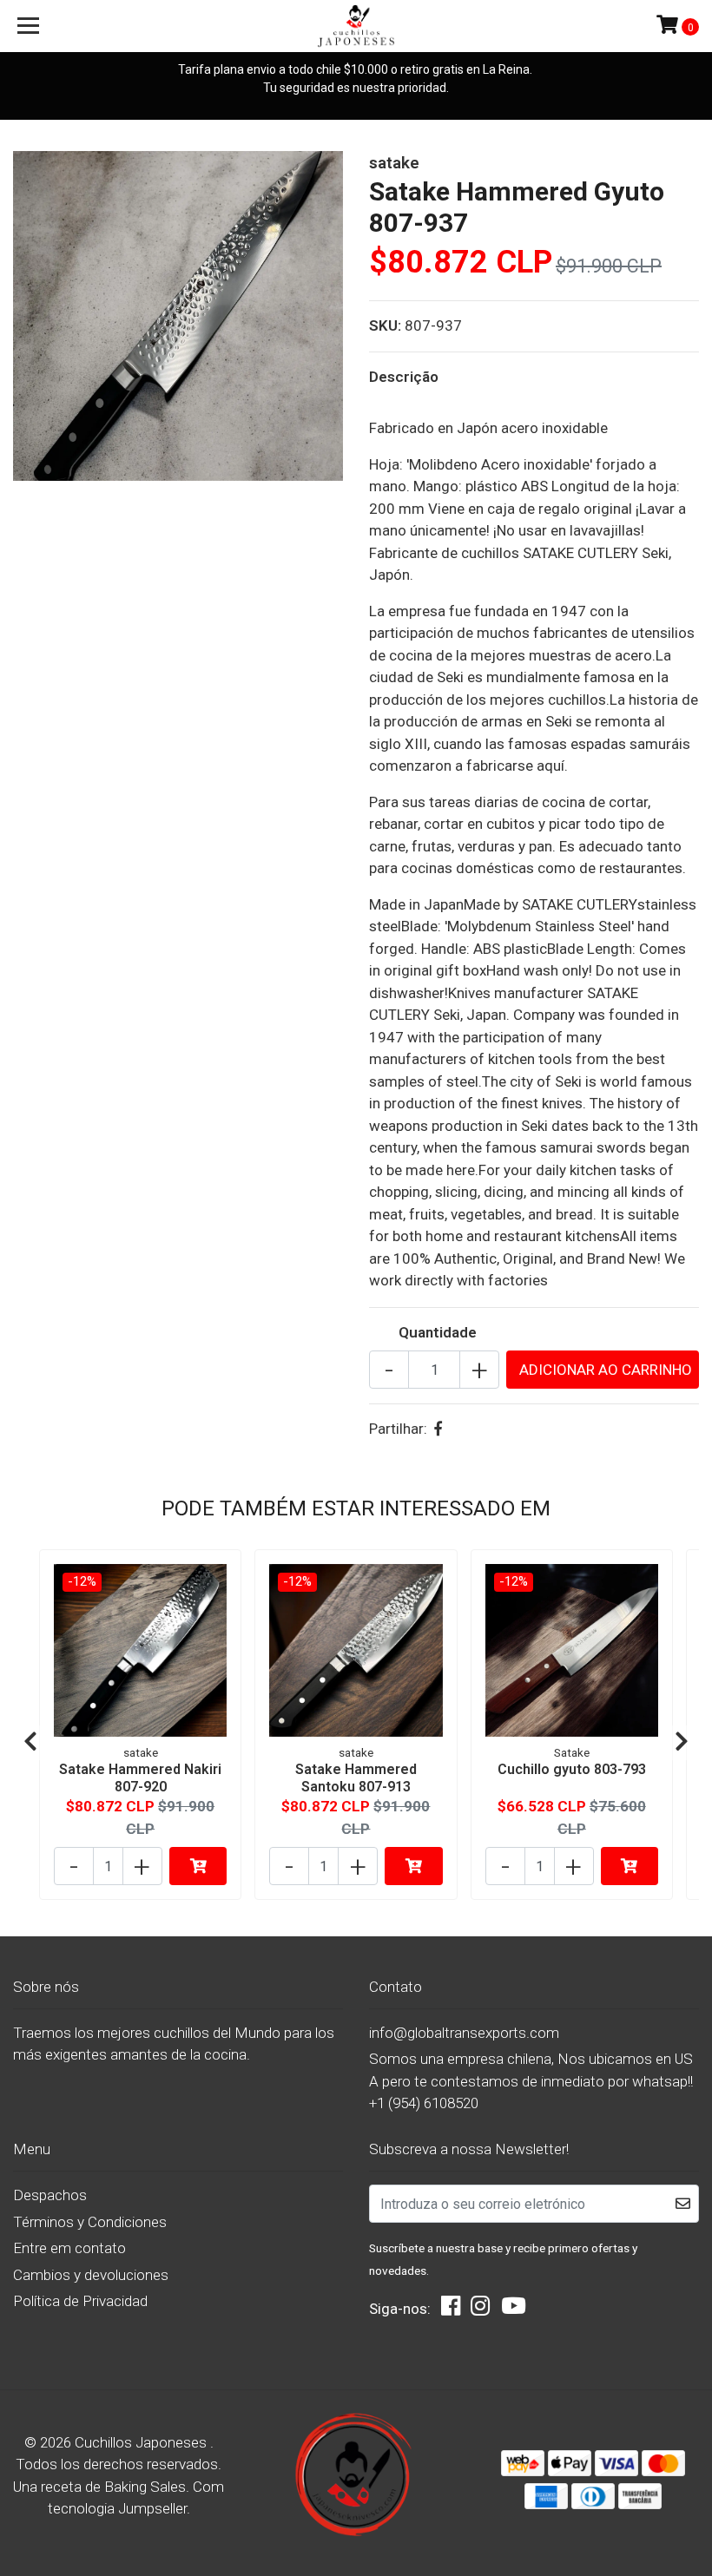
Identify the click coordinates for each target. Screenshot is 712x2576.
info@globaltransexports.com (464, 2033)
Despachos (50, 2195)
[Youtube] (514, 2310)
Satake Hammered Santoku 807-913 (356, 1778)
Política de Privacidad (80, 2301)
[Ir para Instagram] (480, 2310)
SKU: (385, 325)
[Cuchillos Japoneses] (356, 26)
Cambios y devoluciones (91, 2275)
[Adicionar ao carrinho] (198, 1866)
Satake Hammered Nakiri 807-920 (140, 1778)
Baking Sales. (148, 2487)
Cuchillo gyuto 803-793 (572, 1769)
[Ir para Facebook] (451, 2310)
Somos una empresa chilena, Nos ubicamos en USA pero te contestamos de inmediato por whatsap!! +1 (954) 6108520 (531, 2081)
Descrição (404, 377)
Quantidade (438, 1332)
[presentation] (30, 1743)
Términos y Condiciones (90, 2222)
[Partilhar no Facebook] (438, 1429)
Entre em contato (69, 2248)
